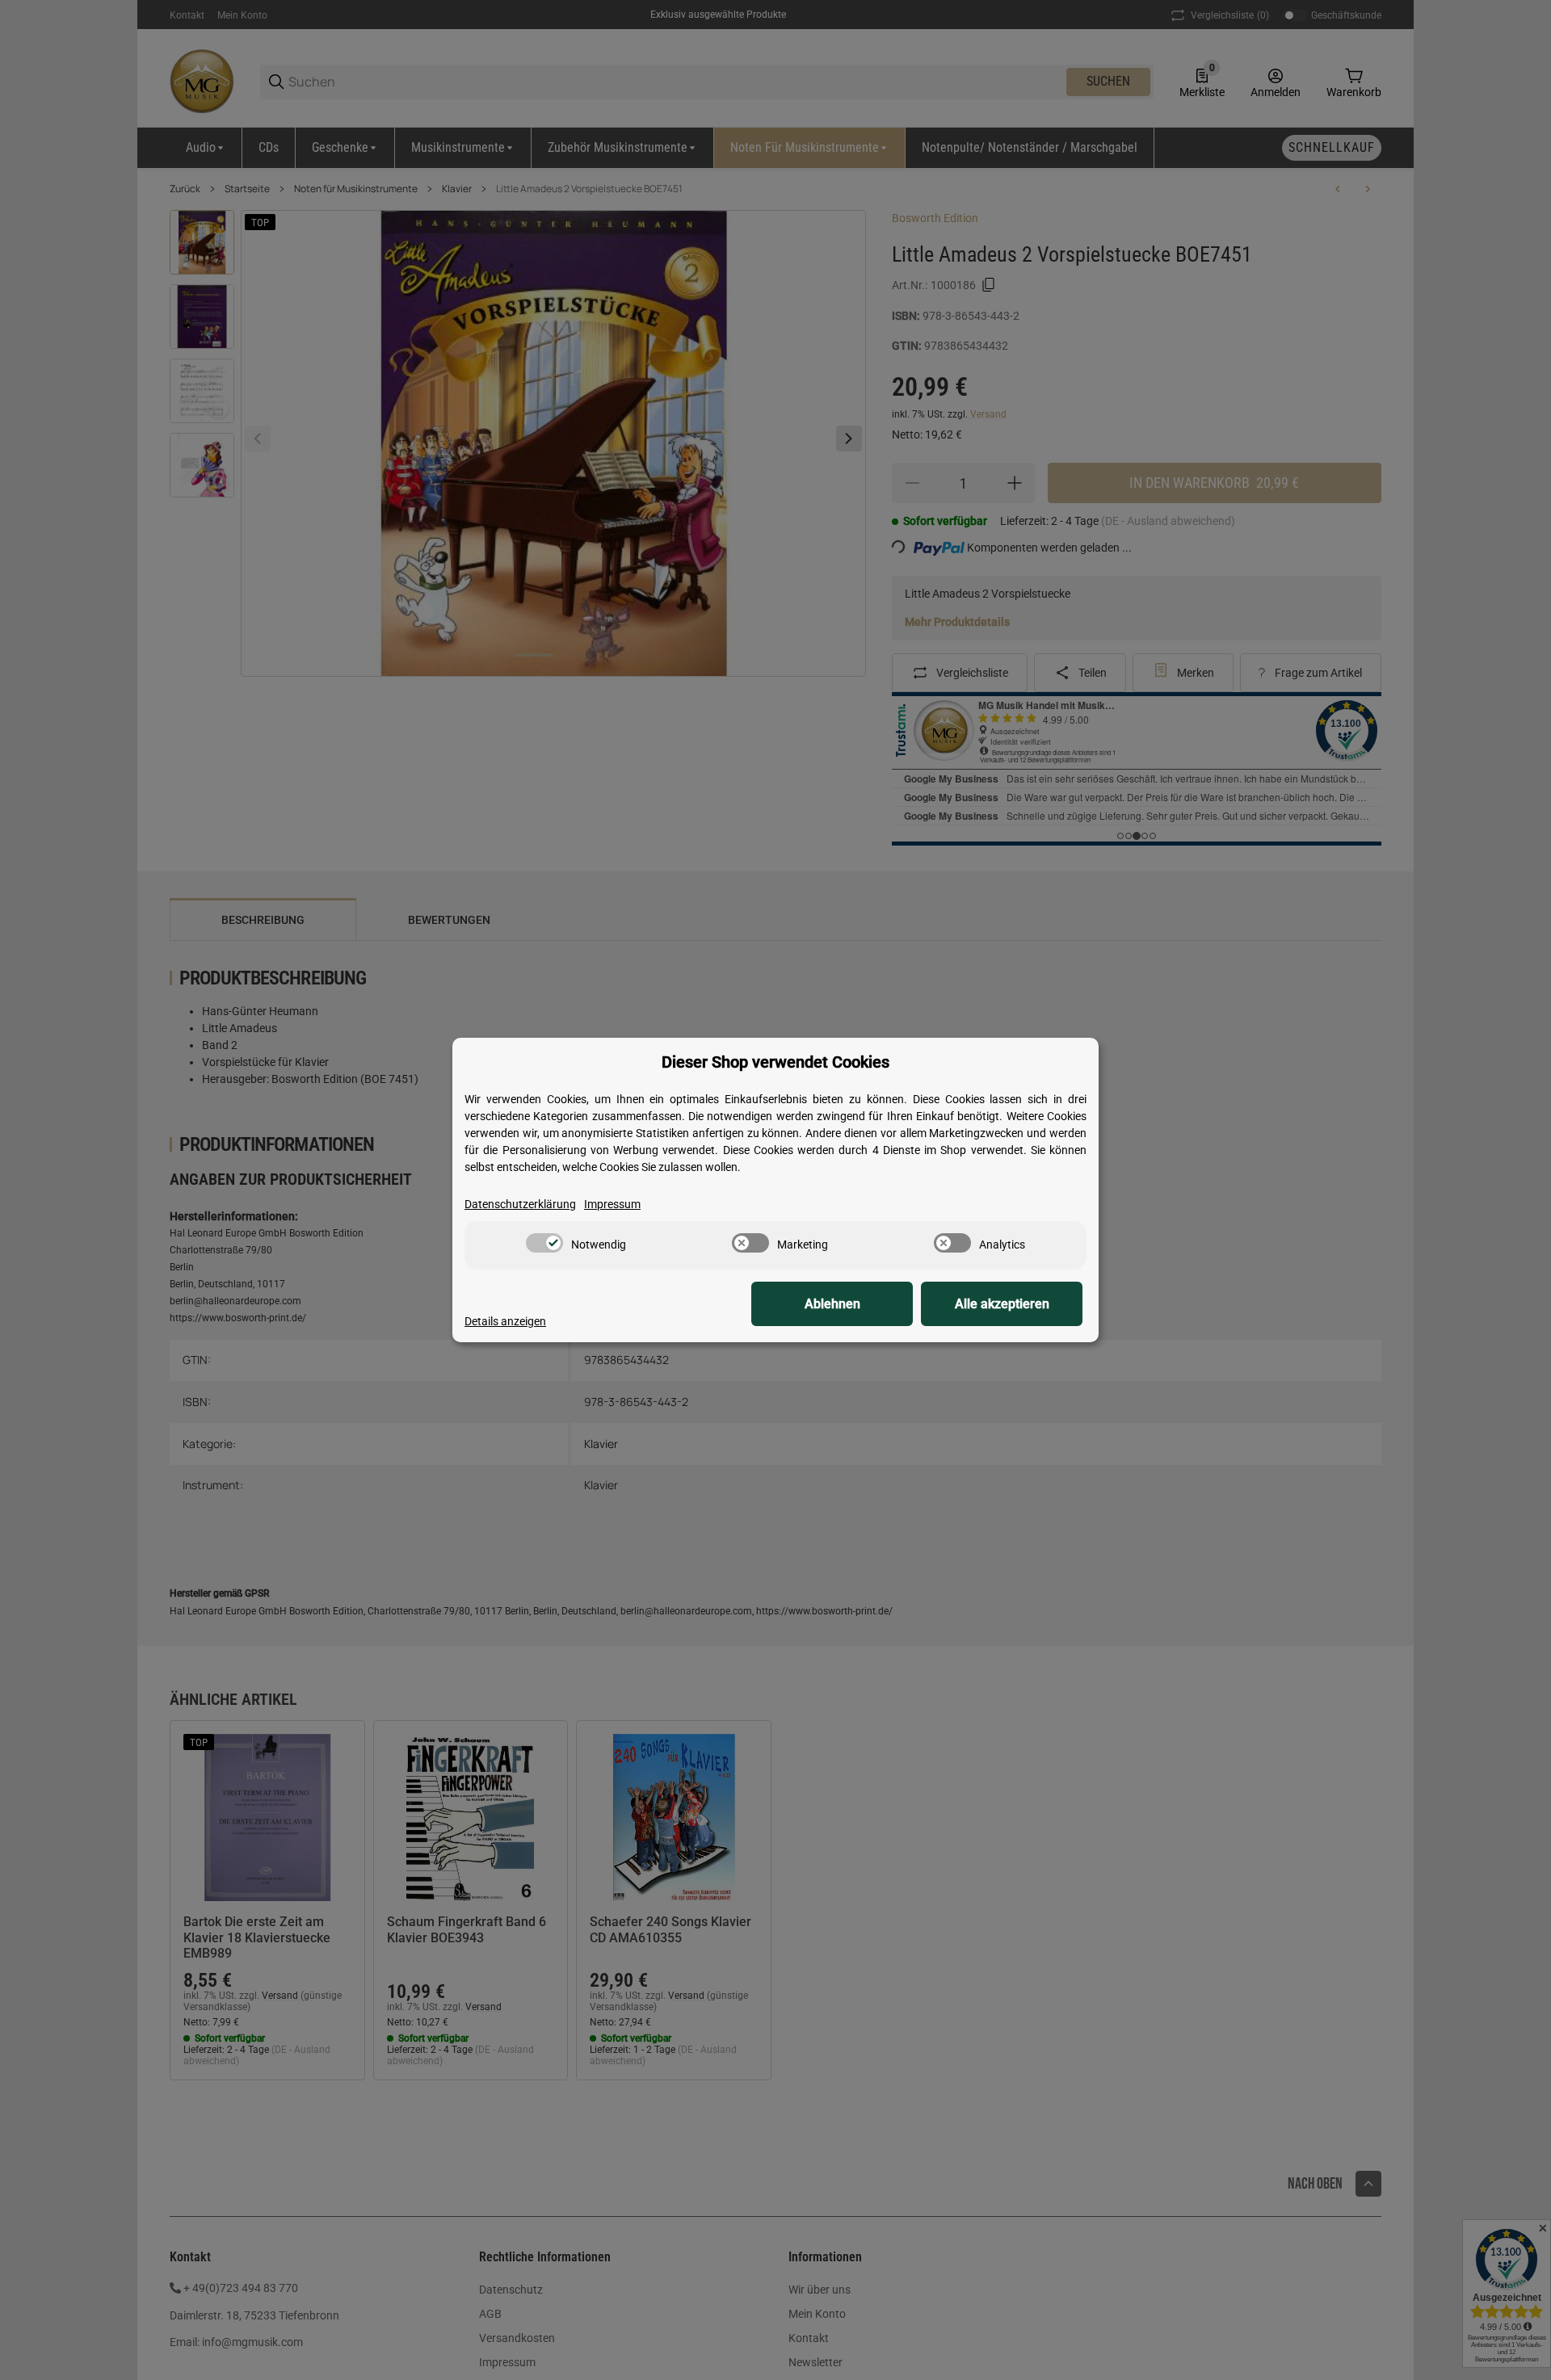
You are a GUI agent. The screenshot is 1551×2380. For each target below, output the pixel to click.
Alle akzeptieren (1002, 1304)
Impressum (612, 1204)
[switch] (544, 1243)
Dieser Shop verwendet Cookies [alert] (775, 1062)
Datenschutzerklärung (520, 1204)
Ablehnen (832, 1304)
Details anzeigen (505, 1321)
